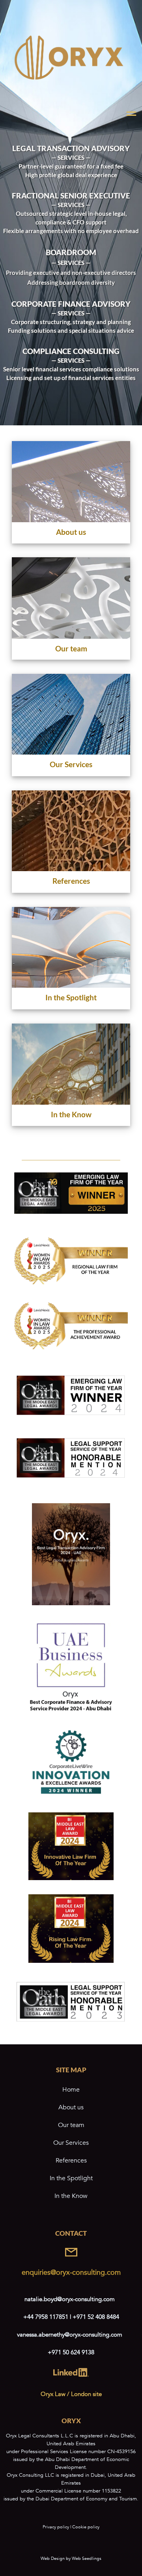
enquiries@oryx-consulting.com (71, 2273)
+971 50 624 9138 (71, 2352)
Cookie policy (86, 2527)
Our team (71, 2125)
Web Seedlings (87, 2558)
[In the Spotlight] (71, 960)
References (71, 2161)
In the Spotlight (71, 2178)
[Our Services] (71, 727)
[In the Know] (71, 1077)
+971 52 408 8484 (96, 2317)
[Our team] (71, 610)
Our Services (71, 2143)
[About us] (71, 494)
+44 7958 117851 (47, 2317)
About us (71, 2107)
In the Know (71, 2196)
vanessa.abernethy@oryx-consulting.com (70, 2335)
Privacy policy (56, 2527)
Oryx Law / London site (71, 2394)
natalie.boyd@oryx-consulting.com (70, 2299)
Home (71, 2090)
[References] (71, 844)
